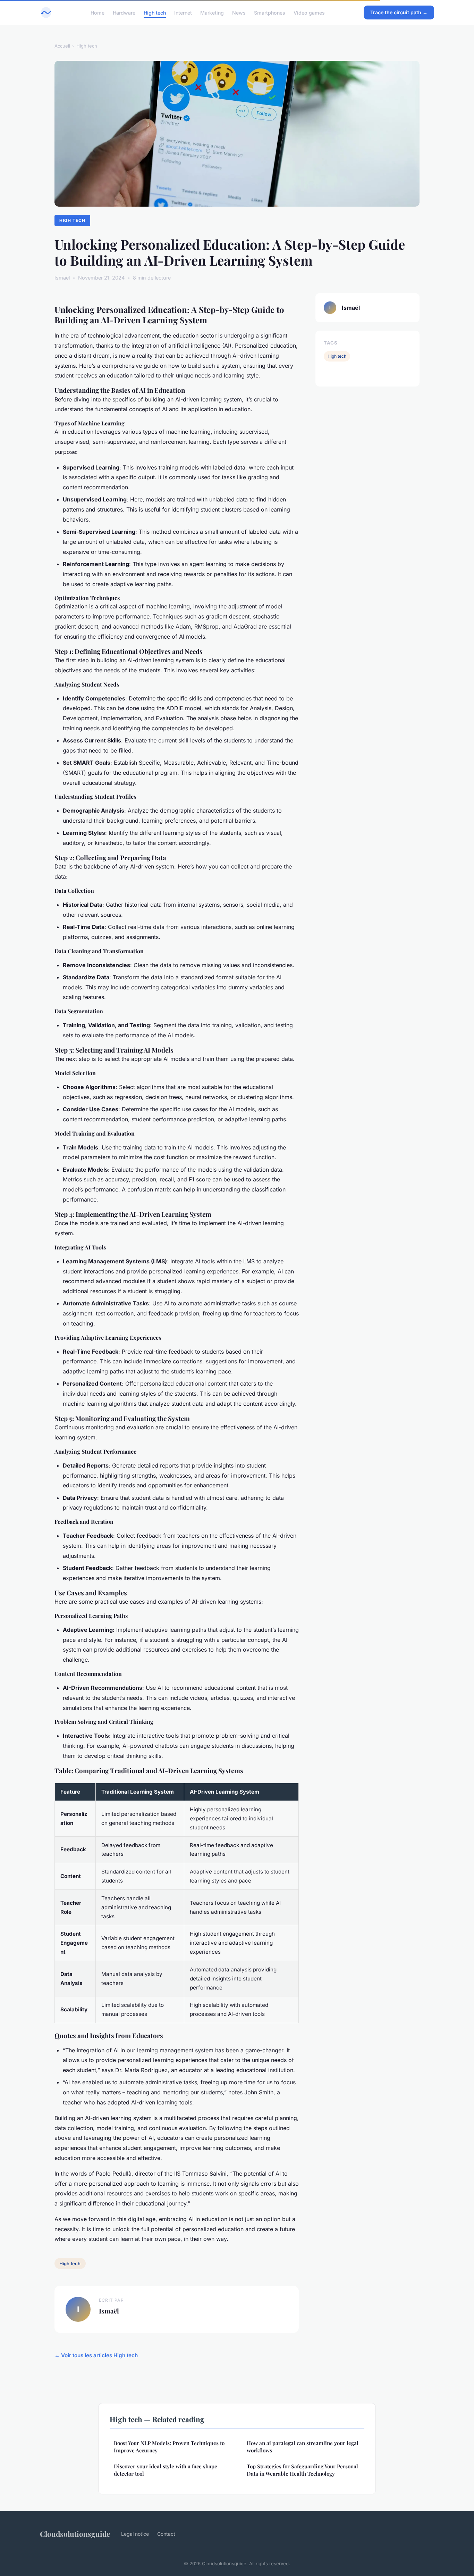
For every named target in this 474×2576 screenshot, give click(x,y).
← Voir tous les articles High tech (96, 2355)
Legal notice (135, 2534)
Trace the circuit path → (399, 12)
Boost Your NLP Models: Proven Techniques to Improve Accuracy (169, 2447)
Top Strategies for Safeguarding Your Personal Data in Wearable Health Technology (302, 2470)
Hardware (124, 12)
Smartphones (270, 12)
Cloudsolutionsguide (75, 2534)
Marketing (212, 12)
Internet (183, 12)
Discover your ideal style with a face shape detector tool (166, 2470)
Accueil (62, 46)
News (239, 12)
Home (98, 12)
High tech (155, 12)
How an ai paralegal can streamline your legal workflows (303, 2447)
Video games (309, 12)
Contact (166, 2534)
